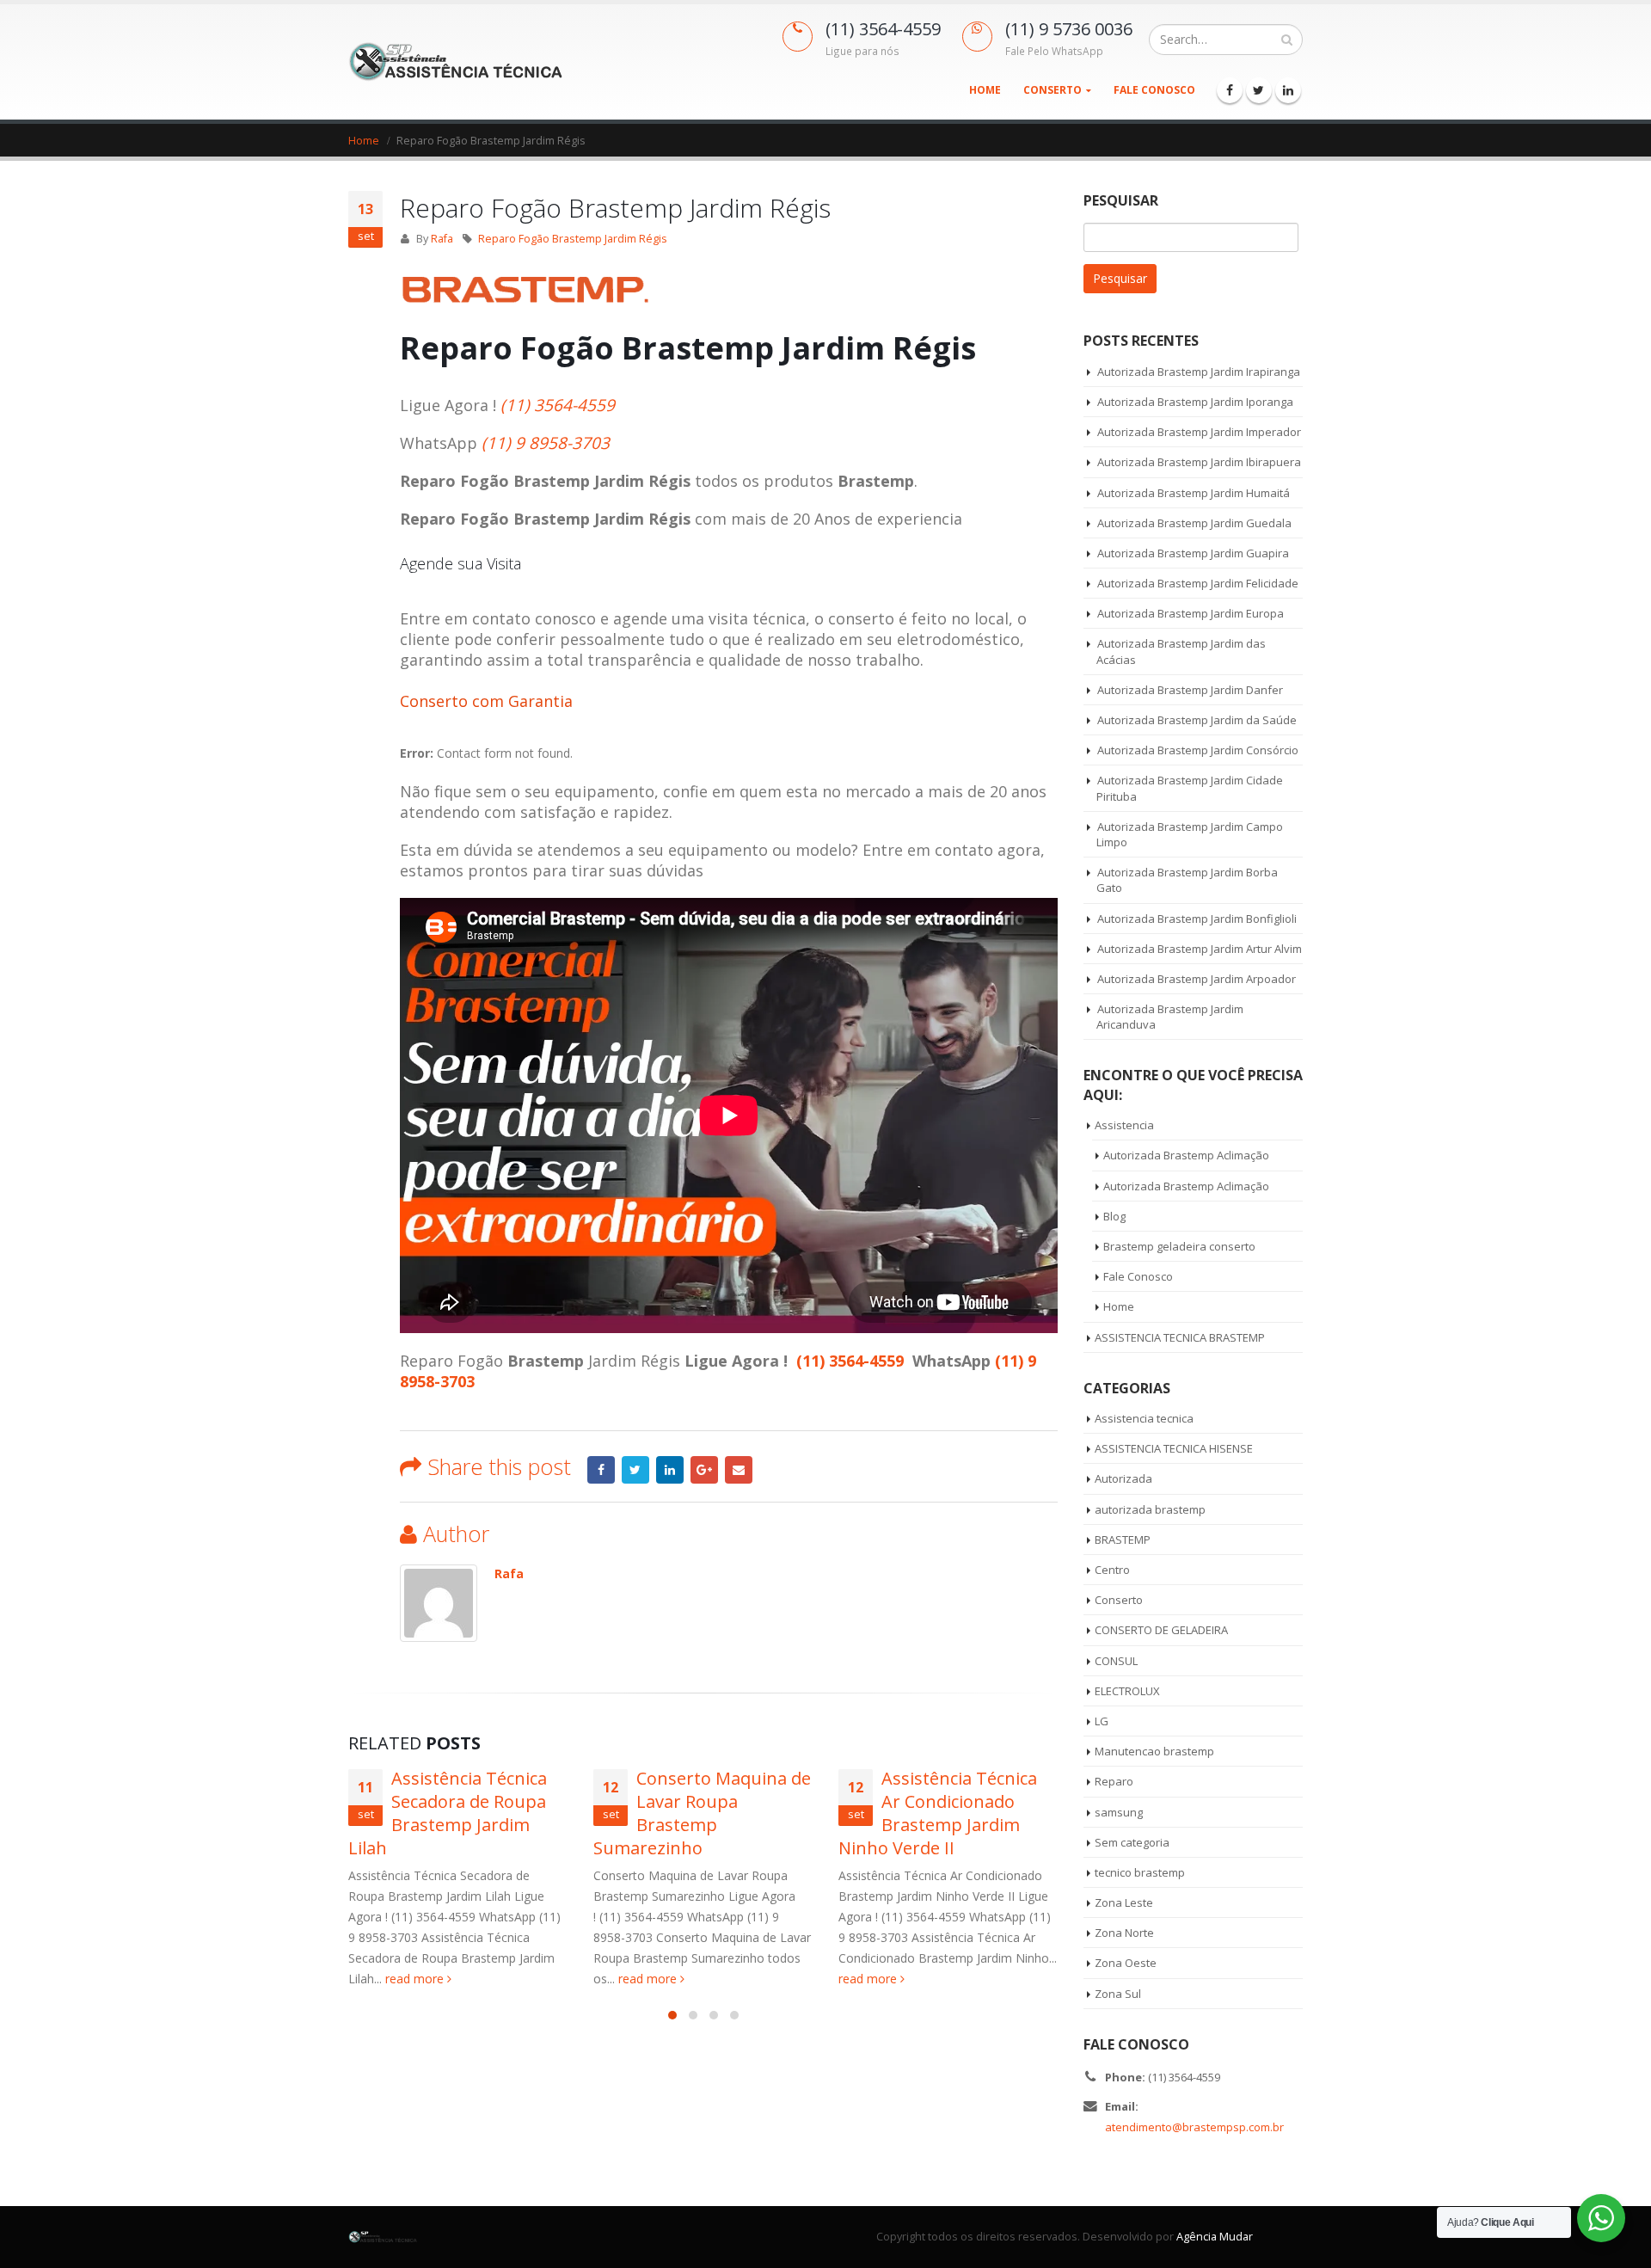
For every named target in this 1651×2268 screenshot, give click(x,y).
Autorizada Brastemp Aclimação (1186, 1155)
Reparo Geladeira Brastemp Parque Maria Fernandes (959, 1801)
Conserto (1053, 90)
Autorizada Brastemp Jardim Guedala (1194, 523)
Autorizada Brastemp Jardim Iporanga (1195, 402)
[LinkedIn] (1288, 90)
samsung (1119, 1812)
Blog (1114, 1216)
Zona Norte (1124, 1933)
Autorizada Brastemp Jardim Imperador (1199, 432)
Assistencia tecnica (1144, 1418)
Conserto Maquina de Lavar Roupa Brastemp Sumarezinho (463, 1813)
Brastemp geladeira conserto (1179, 1246)
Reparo (1114, 1781)
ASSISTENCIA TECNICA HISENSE (1174, 1448)
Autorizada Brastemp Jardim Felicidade (1198, 583)
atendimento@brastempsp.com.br (1194, 2127)
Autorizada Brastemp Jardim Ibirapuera (1199, 462)
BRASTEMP (1123, 1540)
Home (985, 90)
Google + (704, 1470)
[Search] (1287, 40)
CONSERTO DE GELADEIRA (1161, 1630)
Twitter (635, 1470)
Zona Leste (1124, 1902)
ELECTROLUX (1127, 1691)
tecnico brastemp (1140, 1872)
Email (739, 1470)
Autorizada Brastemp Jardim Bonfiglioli (1197, 919)
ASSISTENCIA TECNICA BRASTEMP (1180, 1337)
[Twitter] (1259, 90)
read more (410, 1979)
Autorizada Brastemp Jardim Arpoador (1197, 979)
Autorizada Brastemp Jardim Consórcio (1198, 750)
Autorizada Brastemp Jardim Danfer (1190, 690)
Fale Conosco (1154, 90)
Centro (1112, 1570)
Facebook (601, 1470)
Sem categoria (1132, 1842)
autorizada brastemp (1150, 1509)
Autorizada (1123, 1478)
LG (1102, 1721)
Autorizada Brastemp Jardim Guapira (1193, 553)
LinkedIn (670, 1470)
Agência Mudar (1215, 2237)
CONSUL (1116, 1661)
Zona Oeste (1126, 1963)
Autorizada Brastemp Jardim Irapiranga (1199, 372)
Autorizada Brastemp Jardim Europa (1191, 613)
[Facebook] (1230, 90)
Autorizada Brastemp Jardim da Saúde (1197, 720)
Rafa (442, 239)
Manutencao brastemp (1154, 1751)
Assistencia (1124, 1125)
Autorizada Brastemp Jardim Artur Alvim (1200, 949)
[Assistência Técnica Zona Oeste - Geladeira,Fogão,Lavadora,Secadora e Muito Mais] (456, 61)
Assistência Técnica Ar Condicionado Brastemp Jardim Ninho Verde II (699, 1813)
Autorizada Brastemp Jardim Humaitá (1194, 493)
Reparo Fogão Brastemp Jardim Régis (573, 239)
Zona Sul (1118, 1994)
